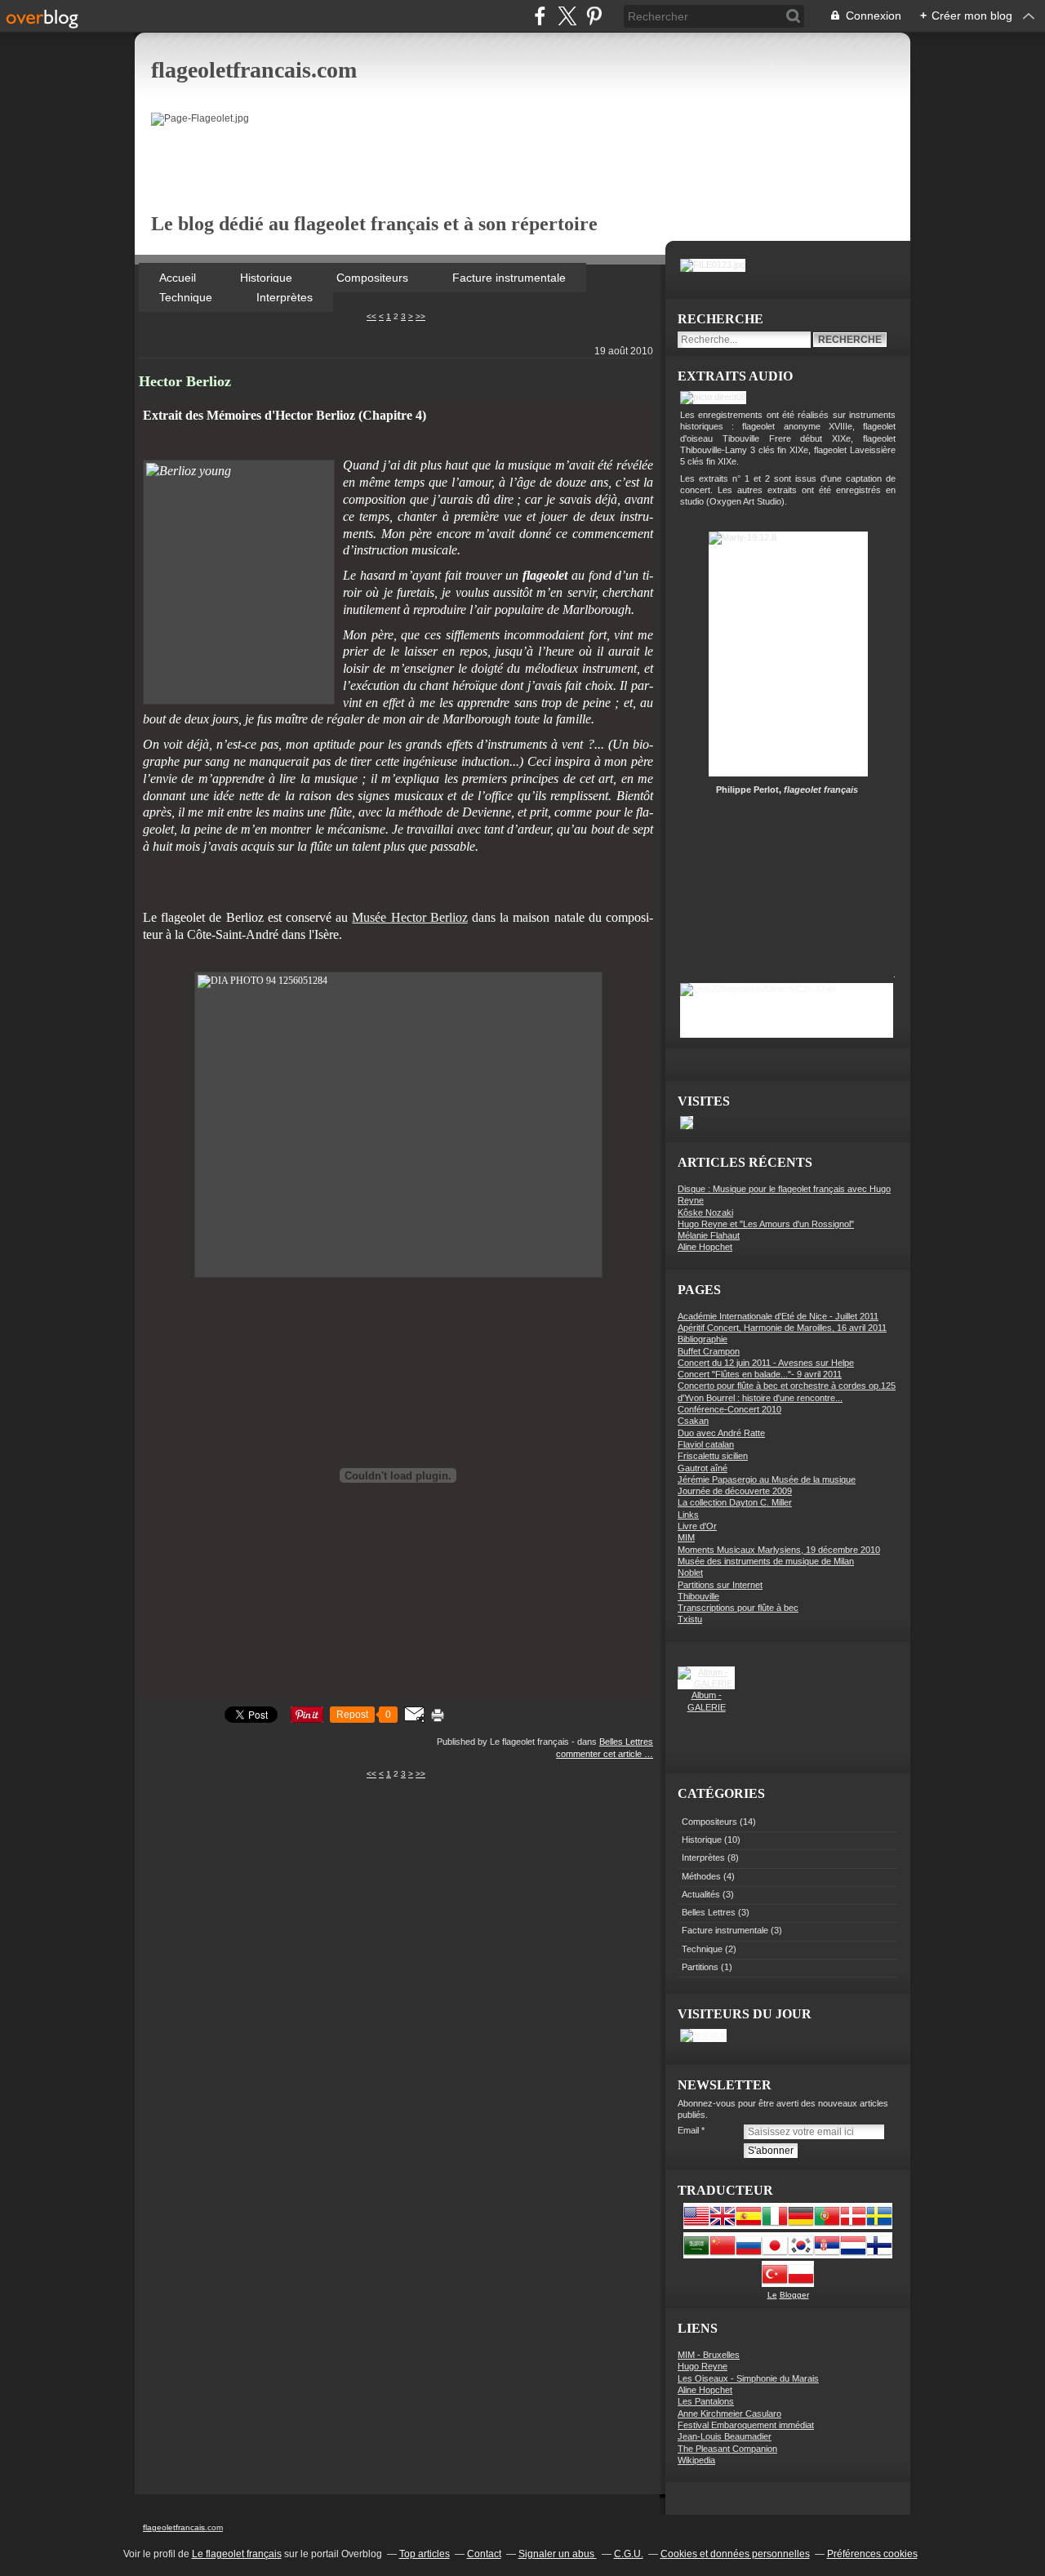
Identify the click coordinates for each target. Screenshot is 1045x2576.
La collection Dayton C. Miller (735, 1502)
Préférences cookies (872, 2554)
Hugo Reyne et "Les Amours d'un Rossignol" (766, 1224)
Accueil (179, 278)
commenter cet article (600, 1754)
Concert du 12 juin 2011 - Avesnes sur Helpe (766, 1363)
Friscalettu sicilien (713, 1456)
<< (371, 316)
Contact (484, 2554)
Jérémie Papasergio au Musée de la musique (767, 1479)
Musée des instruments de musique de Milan (766, 1561)
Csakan (693, 1421)
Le (772, 2295)
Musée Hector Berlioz (409, 917)
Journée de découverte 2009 (735, 1491)
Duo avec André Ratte (721, 1433)
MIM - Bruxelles (709, 2355)
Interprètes (285, 297)
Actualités (701, 1894)
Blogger (794, 2295)
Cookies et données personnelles (735, 2554)
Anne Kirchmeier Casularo (729, 2414)
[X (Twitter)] (567, 16)
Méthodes (701, 1876)
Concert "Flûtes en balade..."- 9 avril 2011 (760, 1374)
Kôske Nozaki (705, 1212)
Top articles (425, 2554)
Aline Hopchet (705, 1247)
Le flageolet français (237, 2554)
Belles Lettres (626, 1742)
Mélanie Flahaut (709, 1235)
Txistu (690, 1619)
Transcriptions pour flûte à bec (738, 1608)
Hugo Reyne (703, 2366)
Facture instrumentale (509, 278)
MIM (686, 1537)
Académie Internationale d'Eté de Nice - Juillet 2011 (778, 1316)
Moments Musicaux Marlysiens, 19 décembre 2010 (779, 1550)
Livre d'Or (697, 1526)
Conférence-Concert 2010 (729, 1409)
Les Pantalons (706, 2401)
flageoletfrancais (174, 2527)
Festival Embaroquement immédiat (746, 2425)
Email (688, 2130)
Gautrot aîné (703, 1468)
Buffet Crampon (709, 1351)
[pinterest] (594, 16)
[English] (723, 2226)
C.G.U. (629, 2554)
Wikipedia (696, 2460)
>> (420, 316)
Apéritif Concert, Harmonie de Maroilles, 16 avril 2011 (782, 1328)
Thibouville (698, 1596)
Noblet (690, 1573)
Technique (187, 297)
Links (688, 1515)
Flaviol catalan (706, 1444)
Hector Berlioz (185, 381)
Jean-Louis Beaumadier (725, 2436)
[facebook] (540, 16)
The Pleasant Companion (727, 2449)
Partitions (700, 1967)
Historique (268, 278)
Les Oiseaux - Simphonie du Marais (748, 2378)
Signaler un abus (558, 2554)
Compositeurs (374, 278)
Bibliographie (703, 1339)
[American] (696, 2226)
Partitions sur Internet (720, 1585)
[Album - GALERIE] (706, 1684)
